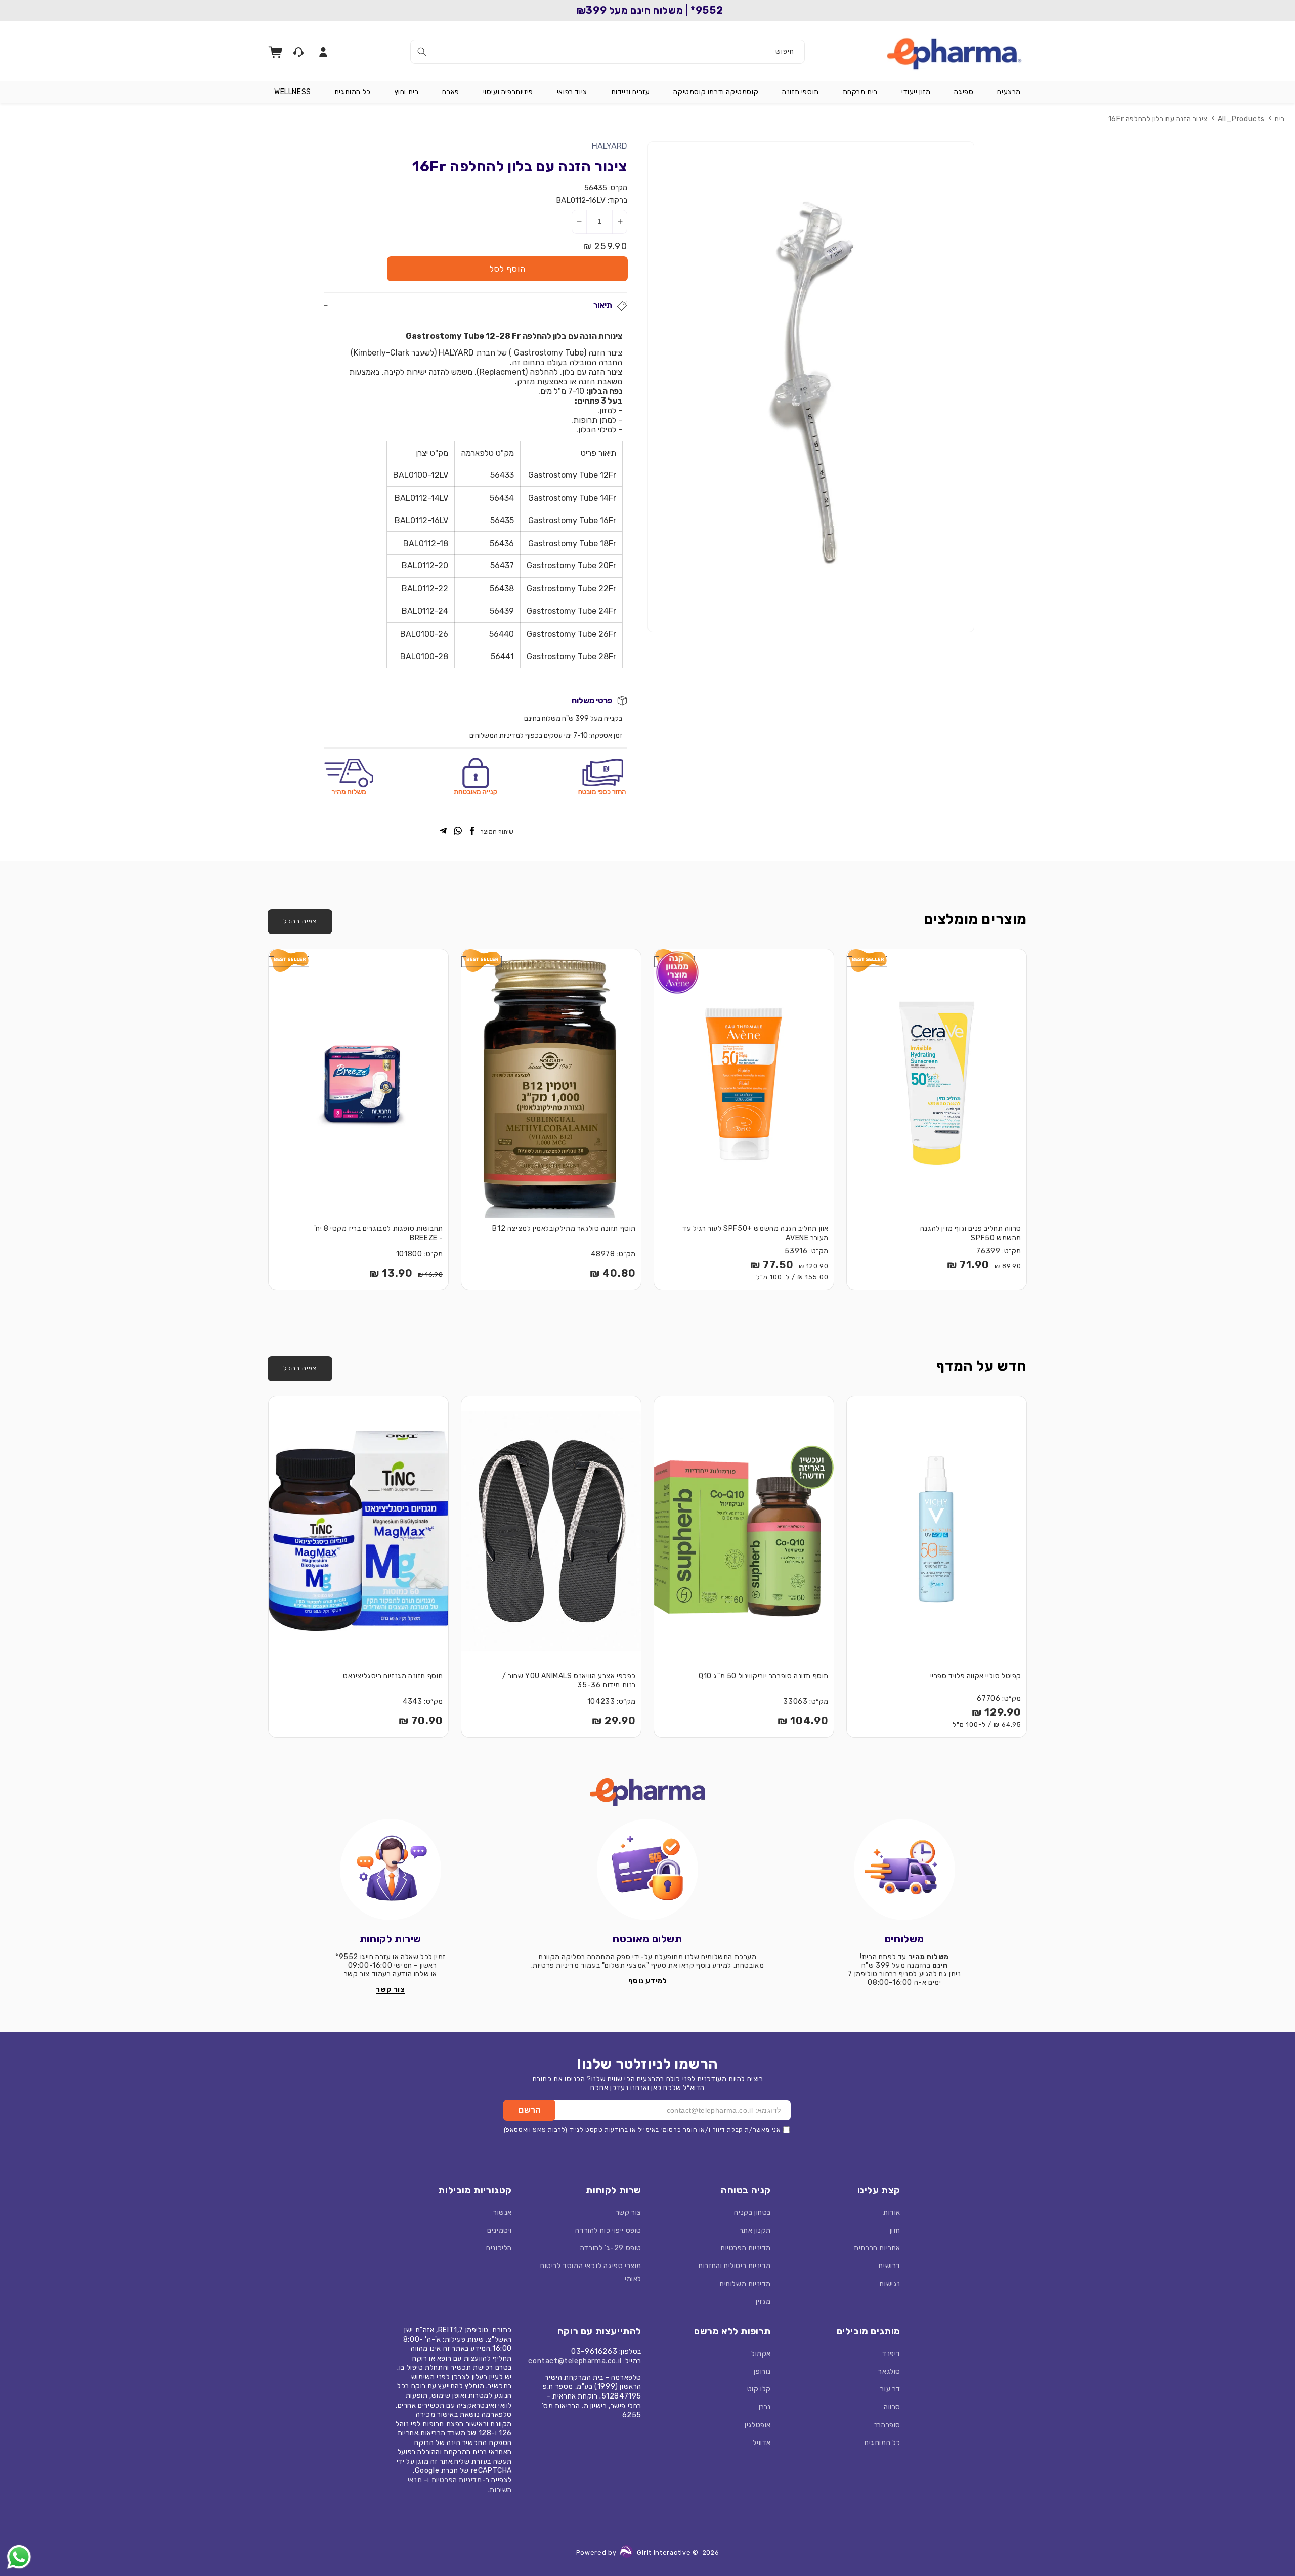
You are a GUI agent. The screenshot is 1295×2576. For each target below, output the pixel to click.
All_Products (1241, 119)
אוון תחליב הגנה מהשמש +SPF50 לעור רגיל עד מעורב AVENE (756, 1233)
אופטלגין (758, 2425)
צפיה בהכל (300, 921)
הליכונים (499, 2248)
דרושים (890, 2266)
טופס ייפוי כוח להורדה (608, 2230)
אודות (892, 2213)
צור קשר (629, 2213)
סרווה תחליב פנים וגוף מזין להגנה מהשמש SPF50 (971, 1233)
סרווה (892, 2407)
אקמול (761, 2354)
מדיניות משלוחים (745, 2284)
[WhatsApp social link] (458, 832)
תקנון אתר (755, 2230)
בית (1280, 119)
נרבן (765, 2407)
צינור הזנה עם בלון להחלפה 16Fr (1158, 119)
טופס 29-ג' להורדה (611, 2248)
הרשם (529, 2110)
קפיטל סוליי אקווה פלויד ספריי (976, 1676)
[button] (1009, 92)
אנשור (503, 2213)
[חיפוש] (422, 52)
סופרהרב (887, 2425)
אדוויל (762, 2443)
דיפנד (891, 2354)
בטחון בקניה (752, 2213)
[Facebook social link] (472, 832)
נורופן (762, 2371)
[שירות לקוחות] (391, 1870)
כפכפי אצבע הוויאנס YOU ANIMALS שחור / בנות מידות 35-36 (569, 1681)
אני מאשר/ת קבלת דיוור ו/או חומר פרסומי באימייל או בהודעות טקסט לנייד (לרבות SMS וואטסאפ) (642, 2130)
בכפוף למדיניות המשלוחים (506, 736)
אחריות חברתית (877, 2248)
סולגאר (889, 2371)
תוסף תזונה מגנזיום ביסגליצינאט (393, 1676)
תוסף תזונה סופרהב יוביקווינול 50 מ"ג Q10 (764, 1676)
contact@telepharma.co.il (575, 2361)
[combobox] (608, 52)
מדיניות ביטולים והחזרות (735, 2266)
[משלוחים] (904, 1870)
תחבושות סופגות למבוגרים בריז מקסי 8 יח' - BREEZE (379, 1233)
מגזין (763, 2302)
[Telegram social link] (443, 832)
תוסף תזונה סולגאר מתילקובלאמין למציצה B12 (564, 1229)
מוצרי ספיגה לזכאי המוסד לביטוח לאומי (591, 2272)
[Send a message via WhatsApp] (19, 2557)
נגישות (890, 2284)
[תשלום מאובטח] (647, 1870)
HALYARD (610, 146)
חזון (895, 2230)
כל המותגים (882, 2443)
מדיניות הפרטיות (746, 2248)
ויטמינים (500, 2230)
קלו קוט (759, 2389)
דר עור (890, 2389)
